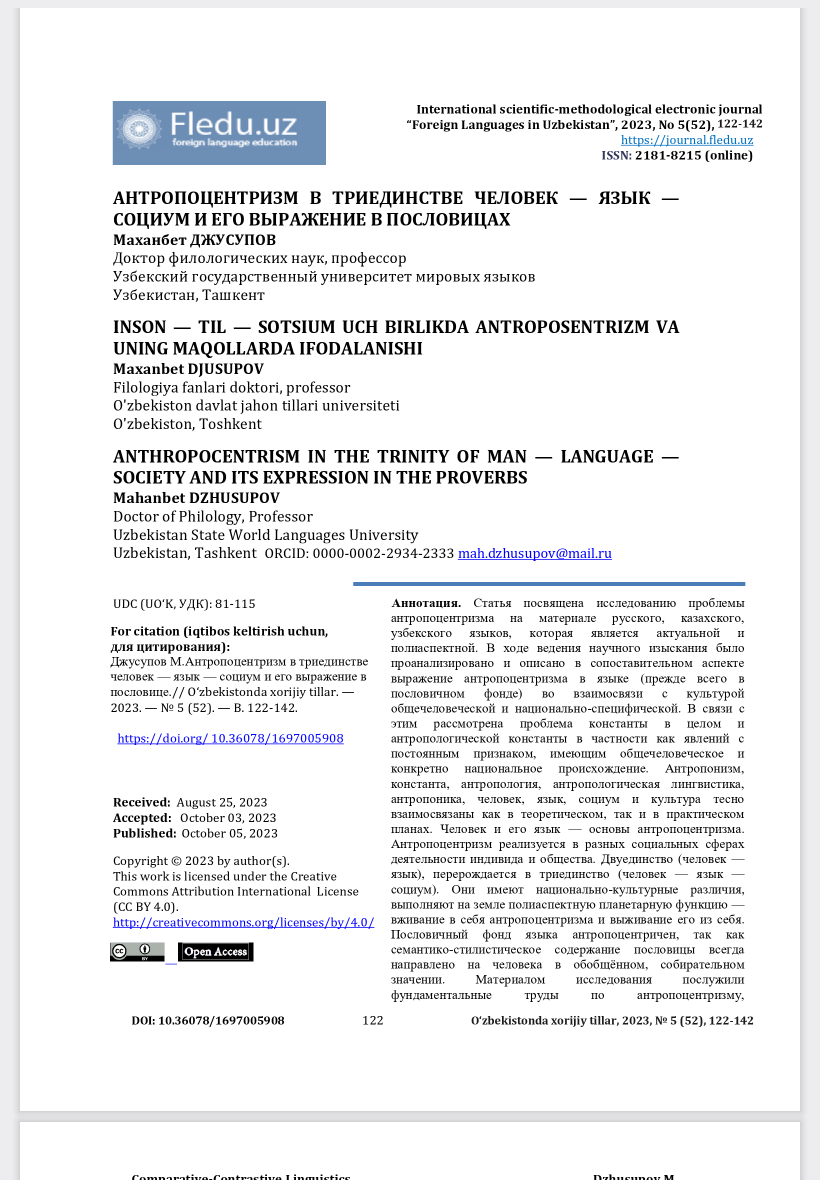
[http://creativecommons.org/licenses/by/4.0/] (244, 921)
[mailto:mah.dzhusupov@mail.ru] (534, 552)
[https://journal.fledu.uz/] (687, 139)
